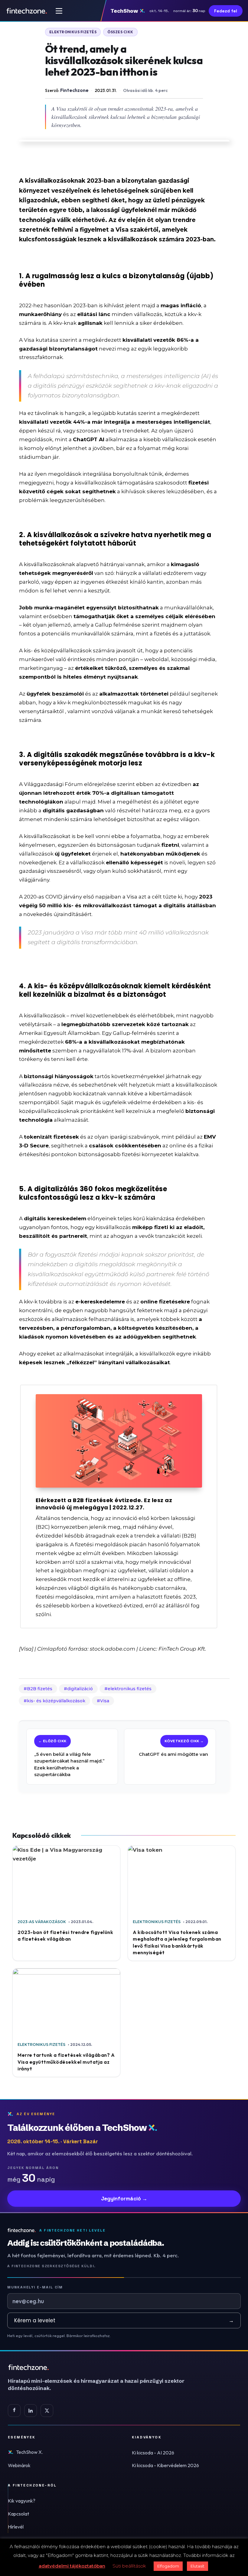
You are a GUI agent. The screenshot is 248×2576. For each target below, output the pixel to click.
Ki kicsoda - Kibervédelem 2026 (165, 2465)
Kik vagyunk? (22, 2501)
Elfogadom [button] (168, 2566)
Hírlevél (16, 2527)
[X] (47, 2411)
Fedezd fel (226, 11)
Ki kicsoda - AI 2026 (153, 2453)
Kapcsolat (18, 2514)
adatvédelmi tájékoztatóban (72, 2566)
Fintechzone (74, 90)
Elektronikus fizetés (73, 32)
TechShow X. (29, 2452)
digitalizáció (80, 1689)
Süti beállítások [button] (129, 2566)
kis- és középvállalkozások (56, 1701)
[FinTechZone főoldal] (27, 11)
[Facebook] (14, 2411)
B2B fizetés (40, 1689)
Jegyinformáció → (124, 2199)
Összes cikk (120, 32)
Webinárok (19, 2465)
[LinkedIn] (31, 2411)
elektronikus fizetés (130, 1689)
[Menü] (59, 11)
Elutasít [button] (197, 2566)
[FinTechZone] (105, 2367)
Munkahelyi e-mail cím (35, 2287)
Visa (105, 1701)
